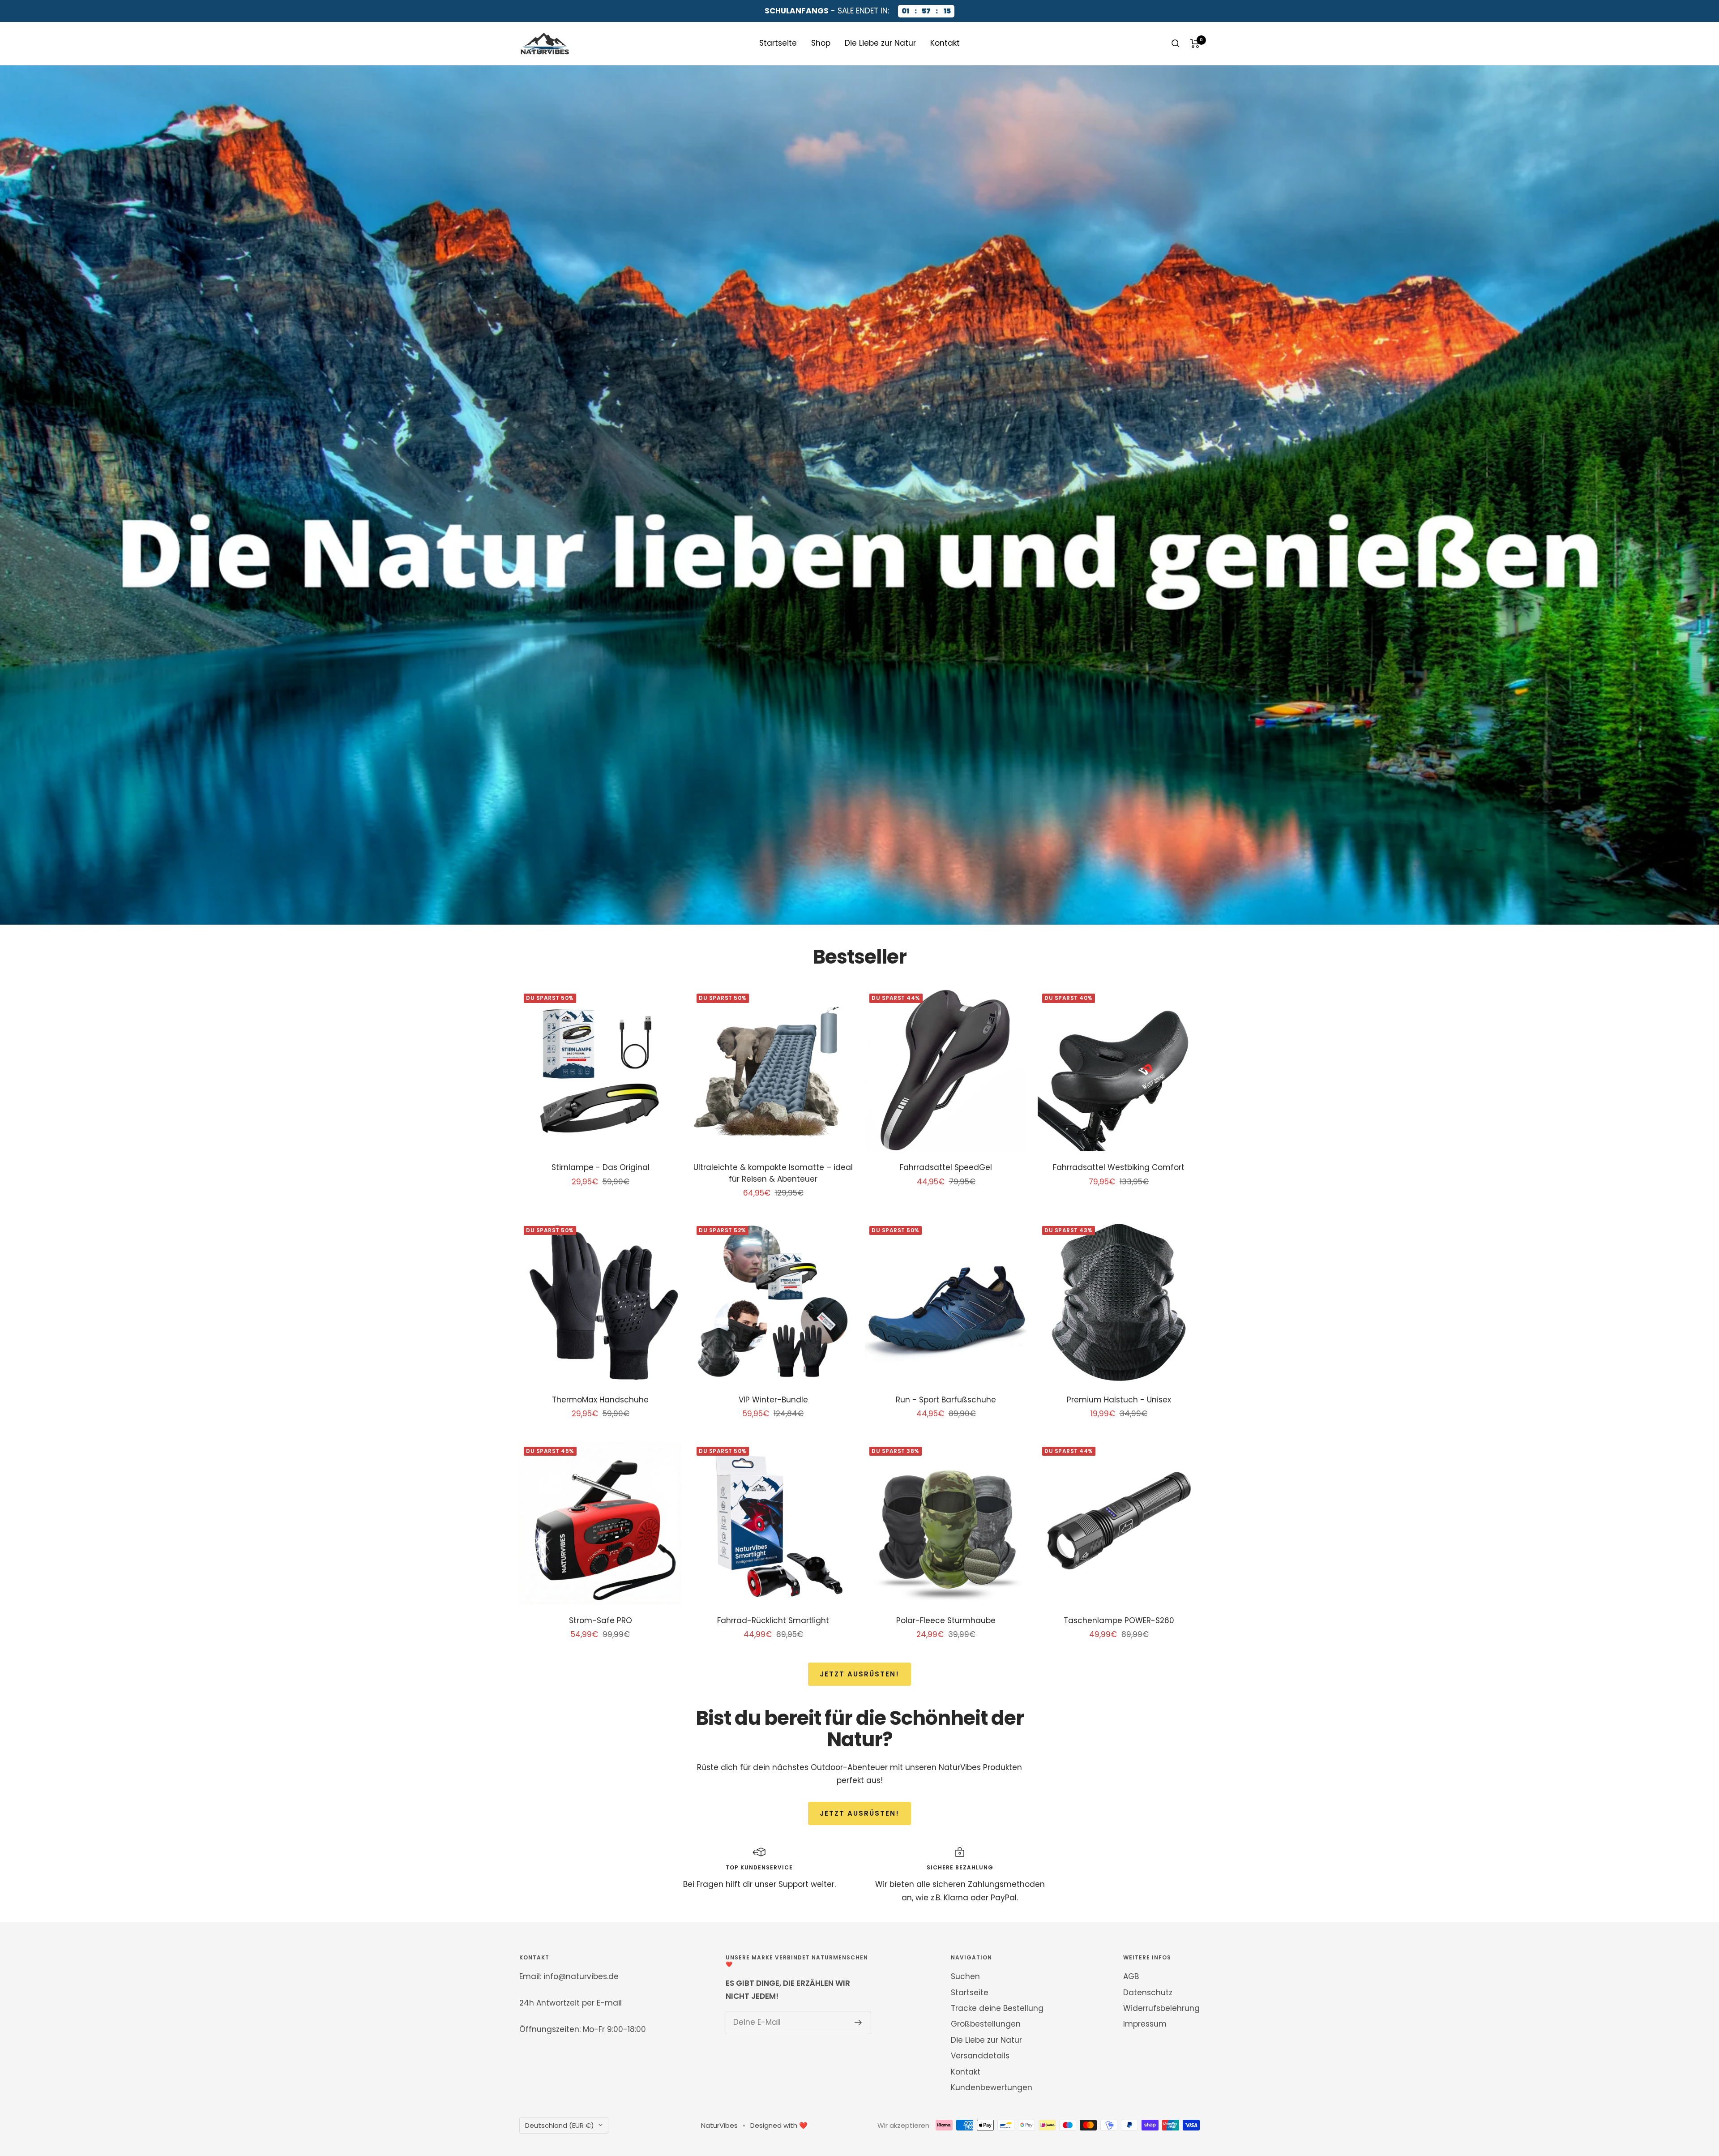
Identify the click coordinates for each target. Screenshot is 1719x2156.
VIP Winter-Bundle (773, 1400)
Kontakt (945, 43)
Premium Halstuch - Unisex (1119, 1400)
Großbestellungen (986, 2024)
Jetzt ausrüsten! (859, 1674)
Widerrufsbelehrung (1161, 2008)
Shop (821, 43)
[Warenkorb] (1195, 43)
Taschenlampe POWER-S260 (1119, 1620)
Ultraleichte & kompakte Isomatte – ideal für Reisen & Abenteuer (773, 1173)
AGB (1131, 1976)
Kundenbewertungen (992, 2087)
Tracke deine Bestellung (997, 2008)
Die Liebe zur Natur (880, 43)
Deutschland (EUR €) (560, 2125)
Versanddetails (980, 2056)
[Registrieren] (858, 2023)
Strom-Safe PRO (601, 1620)
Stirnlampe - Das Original (601, 1167)
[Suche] (1176, 43)
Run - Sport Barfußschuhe (946, 1400)
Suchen (965, 1976)
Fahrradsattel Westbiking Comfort (1119, 1167)
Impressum (1145, 2024)
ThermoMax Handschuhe (600, 1400)
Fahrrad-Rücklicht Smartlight (773, 1620)
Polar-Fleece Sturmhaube (946, 1620)
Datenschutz (1148, 1993)
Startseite (778, 43)
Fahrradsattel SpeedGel (946, 1167)
